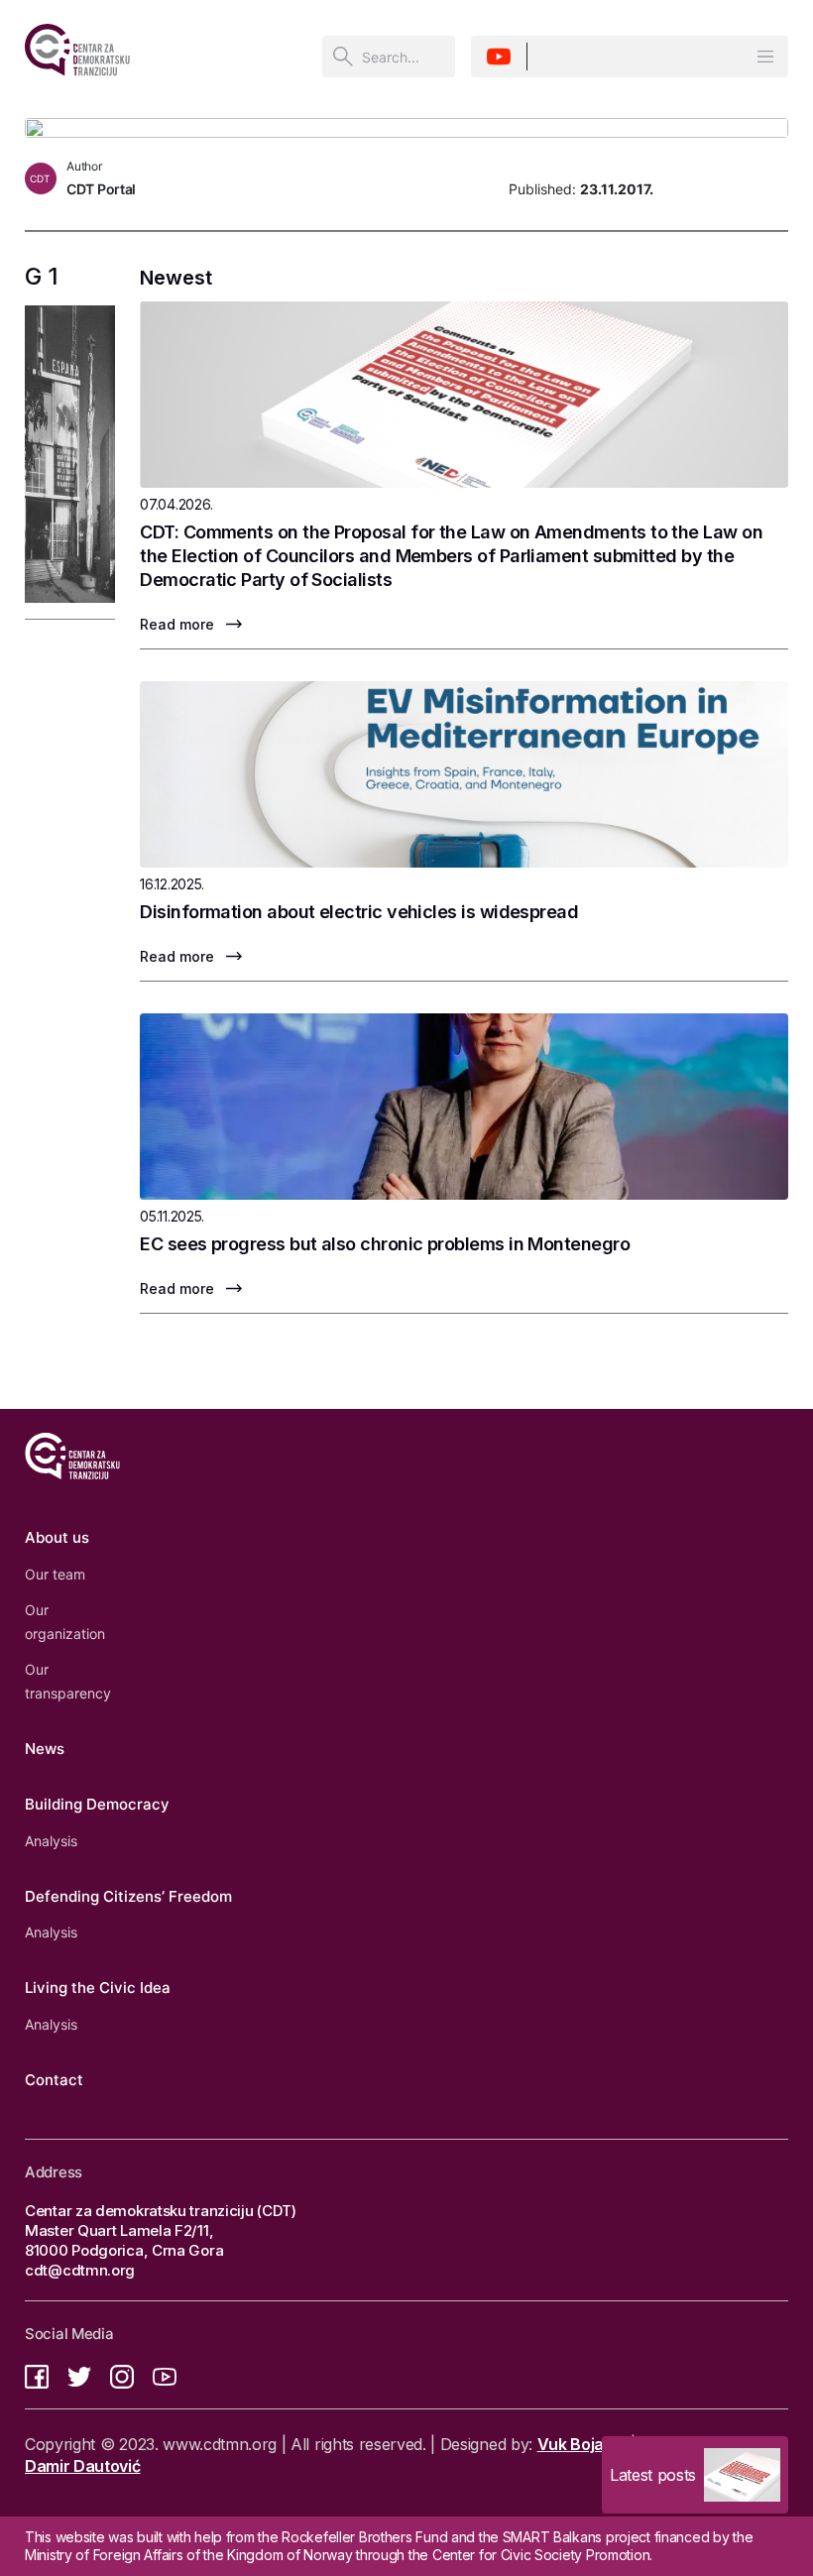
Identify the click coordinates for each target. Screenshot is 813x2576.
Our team (55, 1574)
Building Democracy (97, 1804)
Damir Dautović (83, 2466)
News (45, 1749)
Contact (54, 2080)
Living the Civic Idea (98, 1988)
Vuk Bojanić (581, 2444)
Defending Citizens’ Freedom (128, 1896)
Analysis (51, 1841)
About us (57, 1537)
